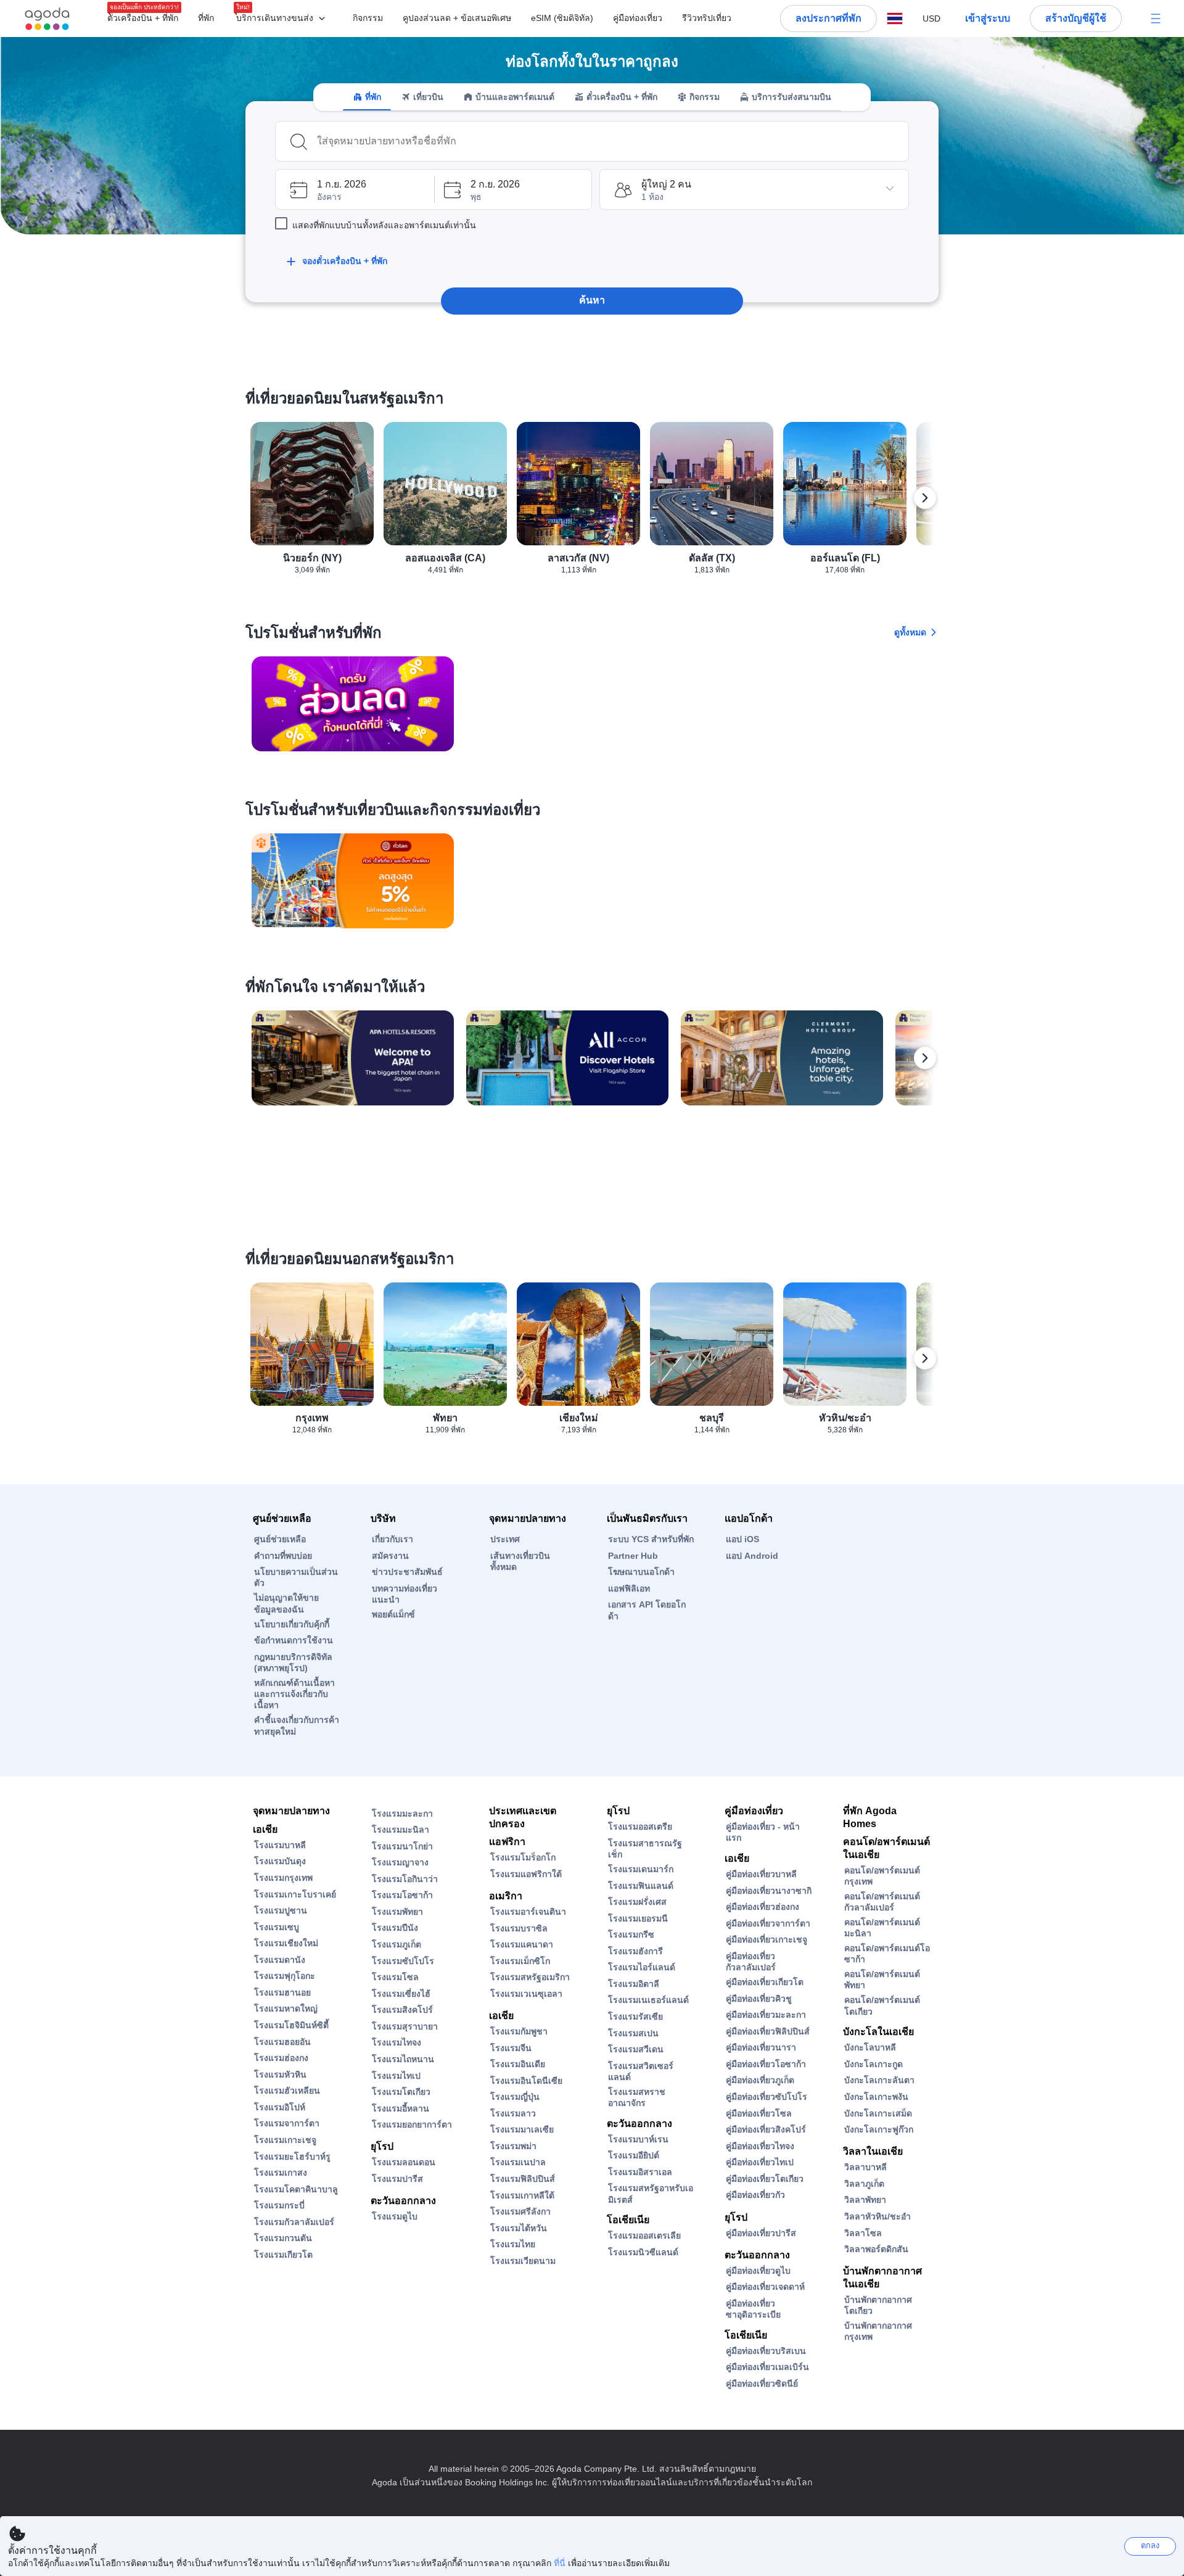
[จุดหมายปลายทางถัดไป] (925, 498)
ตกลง (1150, 2545)
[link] (353, 704)
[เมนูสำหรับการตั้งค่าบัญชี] (1156, 19)
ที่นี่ (560, 2563)
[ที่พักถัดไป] (925, 1058)
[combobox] (609, 141)
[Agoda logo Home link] (47, 19)
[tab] (367, 97)
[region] (592, 503)
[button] (283, 19)
